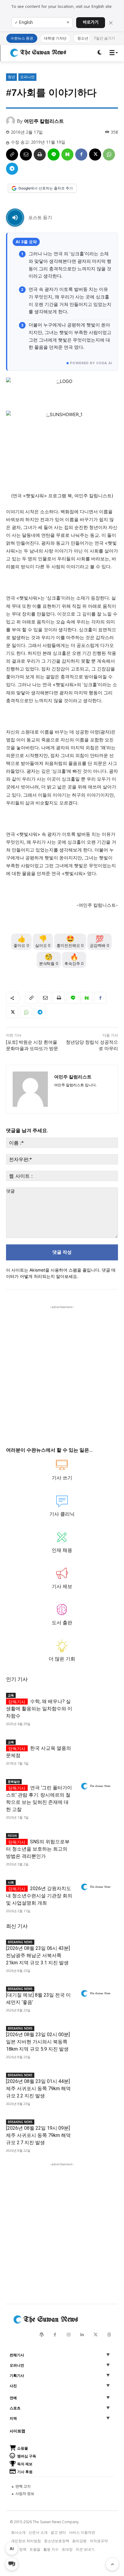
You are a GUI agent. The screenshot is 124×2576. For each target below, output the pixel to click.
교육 (11, 1695)
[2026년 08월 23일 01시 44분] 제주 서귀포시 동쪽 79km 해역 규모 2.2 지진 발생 (38, 2089)
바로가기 (91, 22)
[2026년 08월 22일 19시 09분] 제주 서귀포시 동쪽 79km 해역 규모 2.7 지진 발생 (38, 2135)
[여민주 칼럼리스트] (11, 121)
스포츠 (15, 2408)
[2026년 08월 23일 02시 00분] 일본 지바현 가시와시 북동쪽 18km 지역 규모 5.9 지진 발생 (38, 2042)
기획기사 (17, 2376)
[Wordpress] (41, 2335)
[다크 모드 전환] (100, 53)
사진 (13, 2386)
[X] (95, 154)
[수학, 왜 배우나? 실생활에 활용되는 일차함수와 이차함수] (96, 1700)
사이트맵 (17, 2431)
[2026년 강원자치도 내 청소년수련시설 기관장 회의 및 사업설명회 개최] (96, 1887)
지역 (13, 2418)
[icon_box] (62, 1473)
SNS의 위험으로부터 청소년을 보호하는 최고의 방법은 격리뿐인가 (38, 1849)
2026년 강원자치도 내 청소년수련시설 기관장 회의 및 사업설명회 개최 (39, 1896)
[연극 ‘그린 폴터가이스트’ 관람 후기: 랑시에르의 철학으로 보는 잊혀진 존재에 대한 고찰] (96, 1786)
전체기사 (17, 2355)
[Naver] (67, 154)
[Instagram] (68, 2335)
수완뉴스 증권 (22, 38)
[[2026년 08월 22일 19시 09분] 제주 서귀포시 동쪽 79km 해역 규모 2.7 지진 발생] (96, 2127)
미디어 (12, 1836)
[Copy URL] (12, 154)
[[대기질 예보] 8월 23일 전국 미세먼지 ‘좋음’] (96, 1994)
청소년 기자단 (89, 38)
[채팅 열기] (12, 2564)
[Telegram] (12, 169)
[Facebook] (81, 154)
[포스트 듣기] (15, 218)
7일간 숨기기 (104, 38)
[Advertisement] (62, 1372)
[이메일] (26, 154)
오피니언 (27, 77)
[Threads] (109, 2335)
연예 (13, 2398)
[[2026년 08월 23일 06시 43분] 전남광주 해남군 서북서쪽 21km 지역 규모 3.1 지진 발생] (96, 1947)
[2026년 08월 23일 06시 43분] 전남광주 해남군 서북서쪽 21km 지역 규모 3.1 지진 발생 (38, 1955)
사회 (11, 1882)
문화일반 (14, 1782)
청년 (11, 77)
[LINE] (54, 154)
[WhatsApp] (109, 154)
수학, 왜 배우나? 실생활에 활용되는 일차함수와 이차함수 (39, 1709)
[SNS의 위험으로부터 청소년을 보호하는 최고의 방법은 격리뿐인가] (96, 1840)
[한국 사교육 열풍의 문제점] (96, 1747)
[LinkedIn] (82, 2335)
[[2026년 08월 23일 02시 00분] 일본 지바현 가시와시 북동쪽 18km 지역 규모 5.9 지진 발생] (96, 2033)
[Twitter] (96, 2335)
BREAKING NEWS (20, 1942)
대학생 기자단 (55, 38)
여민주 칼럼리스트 (44, 121)
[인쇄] (40, 154)
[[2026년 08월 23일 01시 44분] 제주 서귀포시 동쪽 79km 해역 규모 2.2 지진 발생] (96, 2080)
